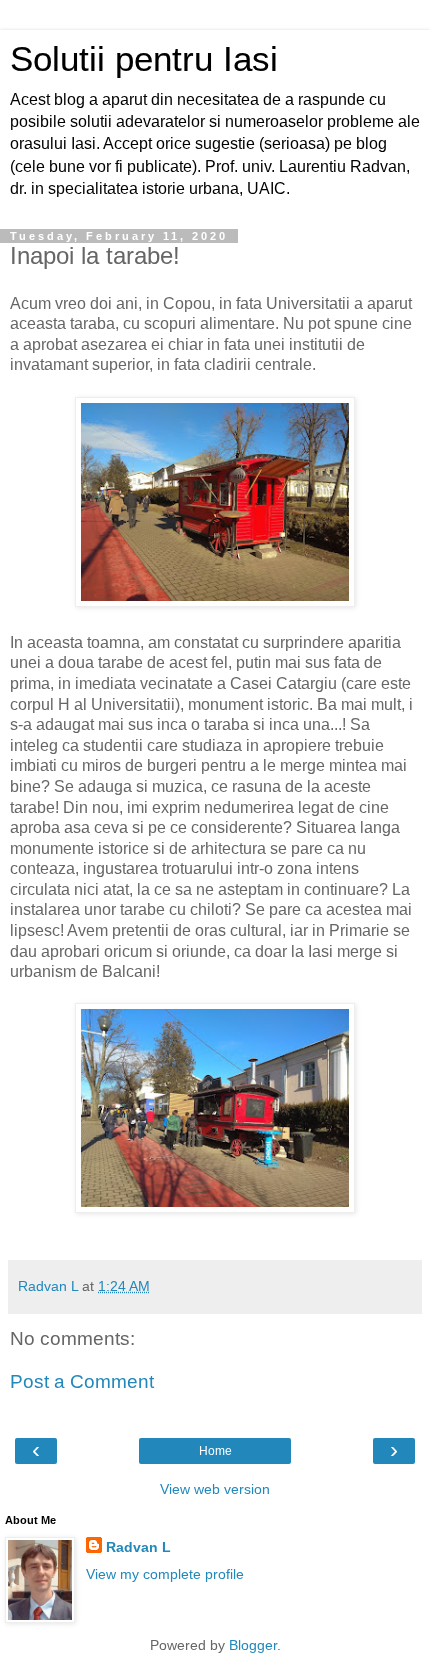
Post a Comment (82, 1381)
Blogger (253, 1645)
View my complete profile (165, 1574)
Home (215, 1451)
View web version (215, 1489)
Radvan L (138, 1547)
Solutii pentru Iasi (144, 59)
